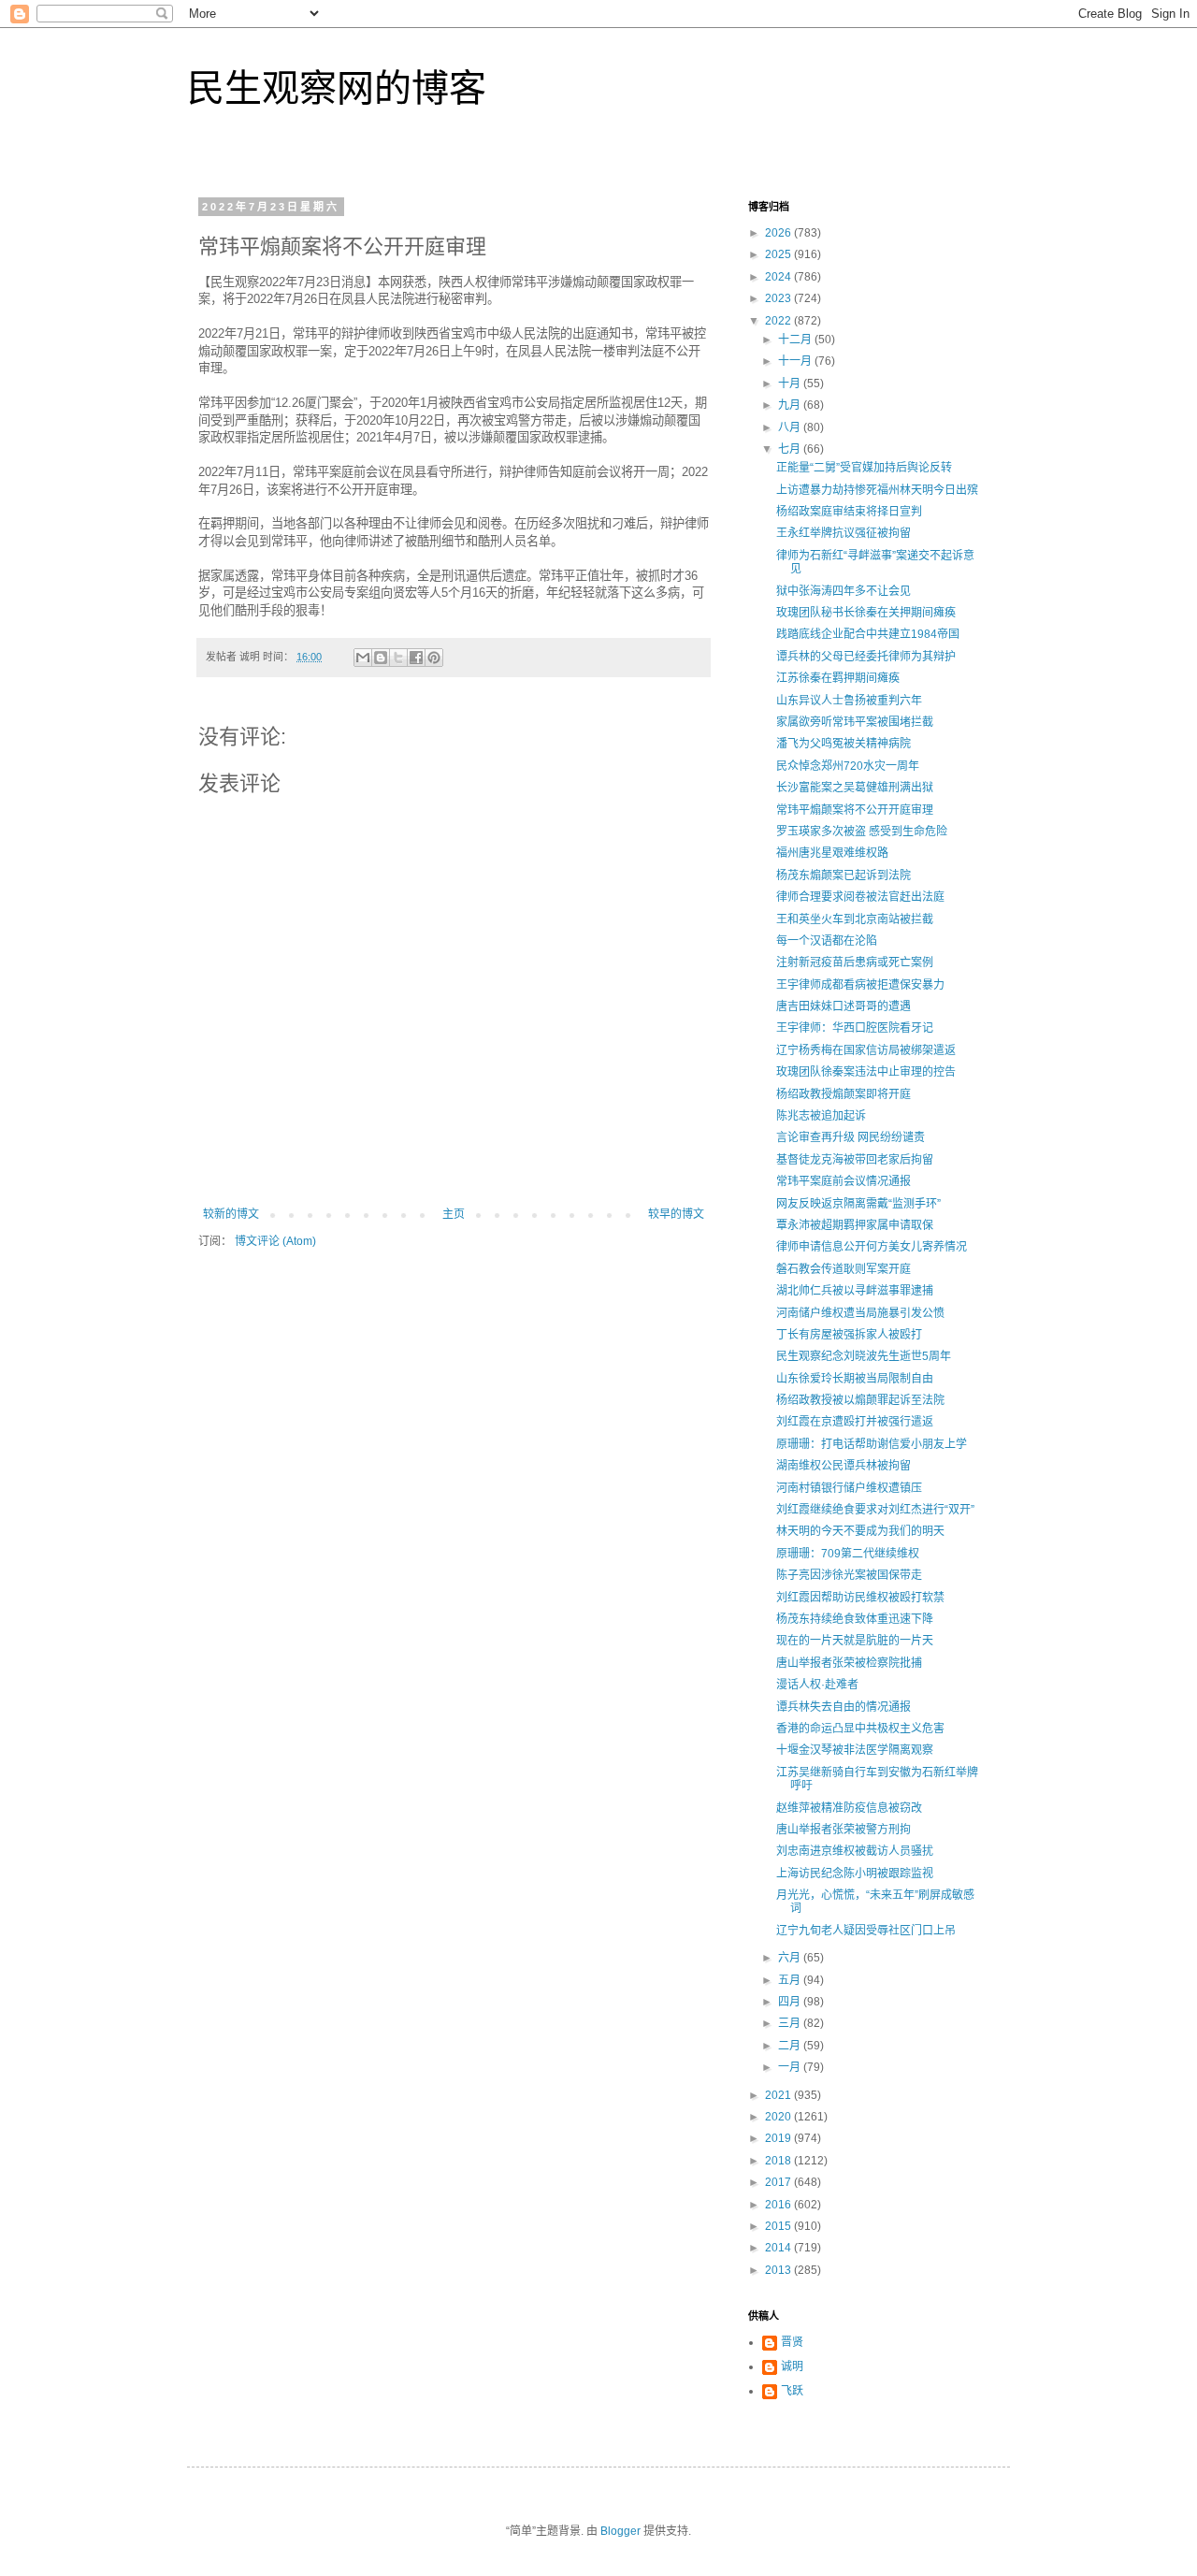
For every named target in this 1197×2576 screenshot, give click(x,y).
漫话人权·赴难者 (817, 1685)
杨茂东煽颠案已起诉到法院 (844, 876)
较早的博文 (676, 1214)
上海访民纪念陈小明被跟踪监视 (855, 1874)
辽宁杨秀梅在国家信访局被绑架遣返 (866, 1050)
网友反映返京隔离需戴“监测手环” (858, 1204)
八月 (791, 427)
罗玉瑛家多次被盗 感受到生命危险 (862, 832)
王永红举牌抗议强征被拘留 (844, 533)
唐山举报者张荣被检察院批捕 (849, 1663)
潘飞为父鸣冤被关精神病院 (844, 744)
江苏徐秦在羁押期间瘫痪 (838, 678)
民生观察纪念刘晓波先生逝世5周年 (864, 1356)
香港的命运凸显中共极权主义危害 (860, 1729)
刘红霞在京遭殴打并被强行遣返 (855, 1422)
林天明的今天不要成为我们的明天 (860, 1531)
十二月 (796, 340)
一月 (791, 2067)
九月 (791, 405)
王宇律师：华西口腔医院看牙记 (855, 1028)
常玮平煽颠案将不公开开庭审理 (855, 810)
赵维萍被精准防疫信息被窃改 (849, 1808)
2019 (779, 2138)
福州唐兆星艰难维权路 (832, 853)
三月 (791, 2023)
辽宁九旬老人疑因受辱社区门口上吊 (866, 1931)
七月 (791, 449)
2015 (779, 2226)
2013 (779, 2270)
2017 (779, 2182)
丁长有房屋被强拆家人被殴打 (849, 1335)
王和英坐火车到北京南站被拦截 (855, 919)
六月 (791, 1958)
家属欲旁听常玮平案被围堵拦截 (855, 722)
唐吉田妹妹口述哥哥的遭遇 (844, 1006)
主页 (454, 1214)
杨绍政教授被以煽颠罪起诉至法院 (860, 1400)
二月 (791, 2046)
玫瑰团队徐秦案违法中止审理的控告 (866, 1072)
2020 (779, 2117)
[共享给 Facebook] (416, 658)
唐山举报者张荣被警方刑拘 (844, 1830)
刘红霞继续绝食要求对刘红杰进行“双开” (875, 1510)
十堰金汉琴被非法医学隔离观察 (855, 1750)
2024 (779, 277)
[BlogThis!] (381, 658)
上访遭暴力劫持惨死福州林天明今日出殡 (877, 490)
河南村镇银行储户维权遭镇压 (849, 1488)
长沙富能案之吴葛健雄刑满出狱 (855, 788)
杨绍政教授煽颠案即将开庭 (844, 1094)
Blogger (620, 2531)
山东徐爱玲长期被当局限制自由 (855, 1379)
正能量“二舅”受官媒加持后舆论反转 (864, 468)
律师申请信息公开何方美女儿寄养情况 (872, 1247)
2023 (779, 298)
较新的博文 (231, 1214)
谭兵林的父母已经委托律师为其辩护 (866, 657)
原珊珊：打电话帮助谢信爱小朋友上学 (872, 1444)
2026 (779, 233)
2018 (779, 2161)
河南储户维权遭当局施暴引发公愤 (860, 1313)
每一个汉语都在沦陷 (827, 941)
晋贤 (792, 2342)
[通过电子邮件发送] (363, 658)
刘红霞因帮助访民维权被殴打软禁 (860, 1598)
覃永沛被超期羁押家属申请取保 (855, 1225)
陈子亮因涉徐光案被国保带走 (849, 1575)
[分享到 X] (398, 658)
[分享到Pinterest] (434, 658)
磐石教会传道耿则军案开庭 (844, 1269)
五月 (791, 1980)
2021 (779, 2095)
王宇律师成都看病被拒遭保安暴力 (860, 985)
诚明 (792, 2366)
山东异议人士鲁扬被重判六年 (849, 701)
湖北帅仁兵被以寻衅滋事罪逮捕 (855, 1291)
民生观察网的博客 (337, 88)
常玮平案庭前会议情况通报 (844, 1181)
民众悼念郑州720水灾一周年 (848, 766)
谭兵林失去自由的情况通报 (844, 1707)
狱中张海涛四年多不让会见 (844, 591)
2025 (779, 254)
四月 (791, 2002)
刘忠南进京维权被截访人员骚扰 (855, 1851)
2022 (779, 321)
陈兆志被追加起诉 (821, 1116)
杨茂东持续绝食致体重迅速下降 (855, 1619)
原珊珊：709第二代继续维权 (848, 1554)
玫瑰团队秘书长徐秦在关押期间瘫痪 (866, 613)
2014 (779, 2248)
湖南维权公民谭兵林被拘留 (844, 1466)
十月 (791, 384)
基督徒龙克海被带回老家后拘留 (855, 1160)
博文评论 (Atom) (275, 1241)
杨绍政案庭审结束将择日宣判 (849, 512)
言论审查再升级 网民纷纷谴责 (851, 1137)
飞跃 (792, 2391)
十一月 (796, 361)
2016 (779, 2205)
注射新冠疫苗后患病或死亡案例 (855, 962)
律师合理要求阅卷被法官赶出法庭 (860, 897)
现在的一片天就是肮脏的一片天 (855, 1641)
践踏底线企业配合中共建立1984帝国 (868, 634)
